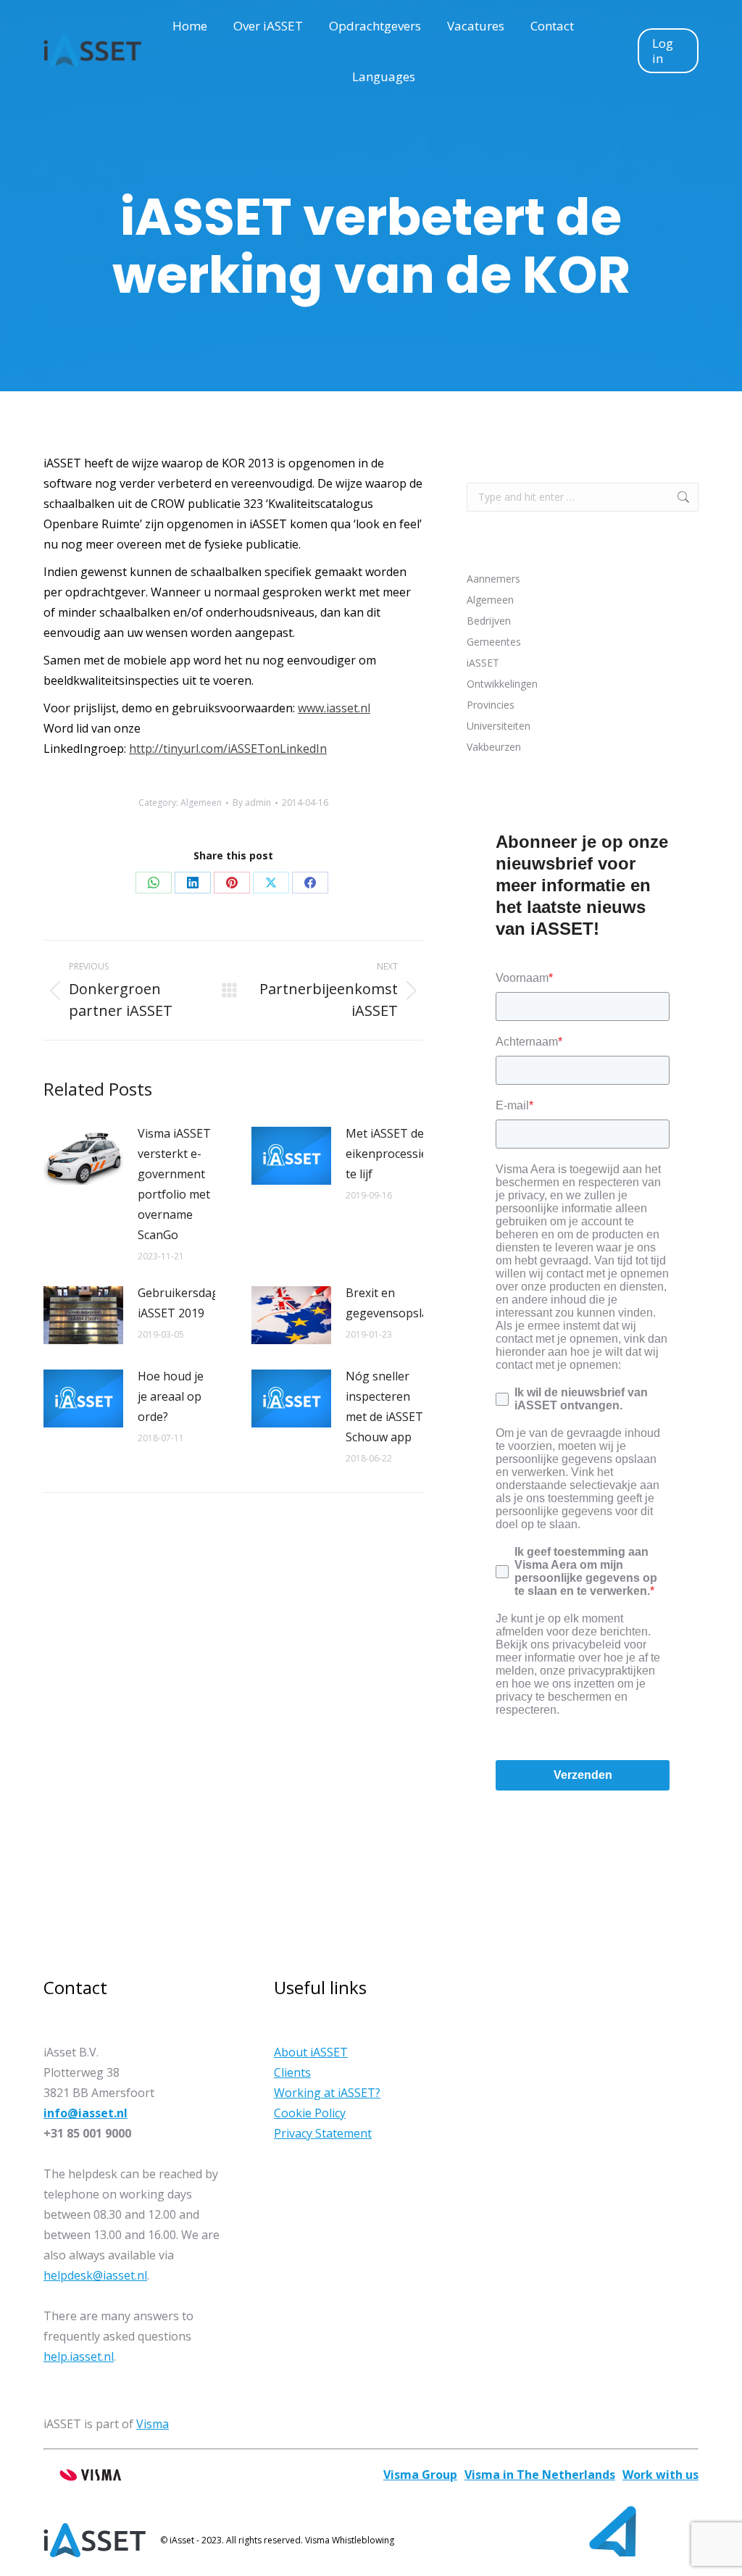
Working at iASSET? (327, 2093)
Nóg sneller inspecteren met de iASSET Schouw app (384, 1406)
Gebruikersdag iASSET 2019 (178, 1303)
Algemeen (201, 803)
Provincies (491, 705)
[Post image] (83, 1156)
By (252, 803)
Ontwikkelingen (502, 684)
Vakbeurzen (494, 747)
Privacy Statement (323, 2133)
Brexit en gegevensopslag (391, 1303)
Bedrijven (489, 621)
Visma (153, 2424)
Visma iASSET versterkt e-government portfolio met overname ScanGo (174, 1184)
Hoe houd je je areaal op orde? (171, 1396)
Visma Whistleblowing (350, 2540)
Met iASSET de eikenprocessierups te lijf (399, 1154)
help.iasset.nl (79, 2356)
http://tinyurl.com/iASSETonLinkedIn (228, 749)
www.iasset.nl (334, 708)
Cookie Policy (310, 2113)
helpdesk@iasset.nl (95, 2275)
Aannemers (493, 579)
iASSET (483, 663)
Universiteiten (499, 726)
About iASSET (311, 2052)
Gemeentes (494, 642)
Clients (292, 2072)
